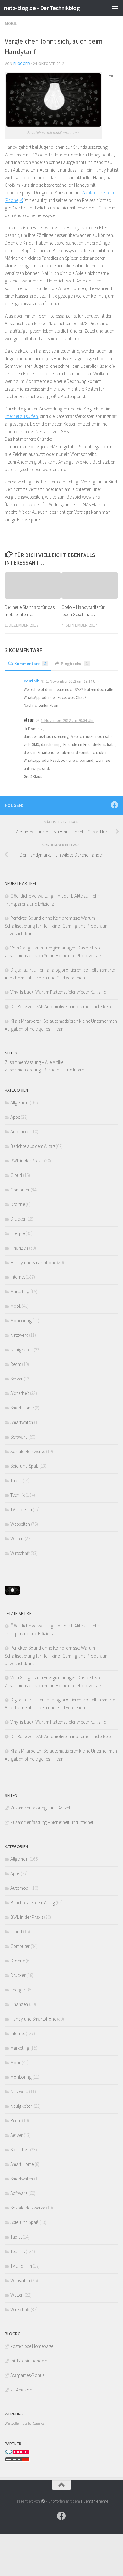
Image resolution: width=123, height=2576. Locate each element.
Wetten (17, 1539)
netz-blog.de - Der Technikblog (42, 8)
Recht (16, 1364)
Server (17, 1379)
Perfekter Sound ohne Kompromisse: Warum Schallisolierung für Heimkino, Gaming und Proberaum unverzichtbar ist (57, 926)
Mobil (11, 23)
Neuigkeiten (22, 1350)
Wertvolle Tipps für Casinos (25, 2423)
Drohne (18, 1204)
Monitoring (21, 1321)
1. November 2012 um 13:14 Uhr (73, 681)
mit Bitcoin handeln (29, 2361)
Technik (18, 1495)
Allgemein (20, 1103)
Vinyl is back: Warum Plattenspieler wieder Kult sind (58, 992)
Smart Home (22, 1408)
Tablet (16, 1480)
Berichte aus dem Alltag (33, 1146)
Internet (18, 1277)
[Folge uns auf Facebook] (114, 805)
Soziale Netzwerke (28, 1451)
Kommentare (30, 664)
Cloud (16, 1175)
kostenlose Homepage (32, 2346)
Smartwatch (22, 1422)
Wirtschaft (20, 1553)
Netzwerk (19, 1335)
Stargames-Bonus (27, 2375)
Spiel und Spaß (24, 1466)
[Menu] (115, 8)
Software (19, 1437)
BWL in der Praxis (27, 1161)
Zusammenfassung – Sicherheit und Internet (46, 1070)
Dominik (31, 681)
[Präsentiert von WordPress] (43, 2501)
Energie (18, 1233)
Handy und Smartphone (33, 1262)
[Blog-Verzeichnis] (17, 2453)
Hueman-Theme (95, 2501)
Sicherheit (20, 1393)
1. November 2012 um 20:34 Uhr (67, 721)
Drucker (18, 1219)
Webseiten (20, 1524)
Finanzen (19, 1248)
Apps (15, 1117)
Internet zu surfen (21, 416)
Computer (20, 1190)
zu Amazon (21, 2390)
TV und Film (21, 1509)
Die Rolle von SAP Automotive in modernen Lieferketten (63, 1006)
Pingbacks (74, 664)
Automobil (20, 1132)
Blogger (22, 64)
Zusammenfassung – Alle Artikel (35, 1062)
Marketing (20, 1291)
